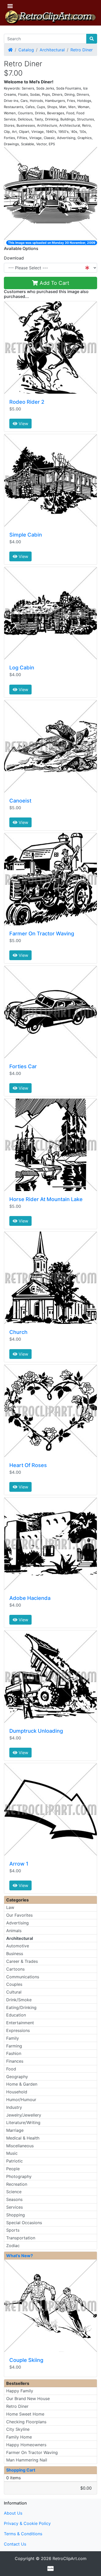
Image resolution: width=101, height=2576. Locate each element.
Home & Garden (22, 2084)
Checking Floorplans (26, 2422)
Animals (14, 1931)
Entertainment (20, 2023)
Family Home (19, 2437)
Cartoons (15, 1969)
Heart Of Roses (28, 1465)
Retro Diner (82, 50)
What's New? (20, 2256)
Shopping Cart (21, 2470)
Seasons (14, 2199)
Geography (17, 2077)
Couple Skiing (26, 2360)
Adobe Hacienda (30, 1598)
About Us (13, 2513)
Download (14, 258)
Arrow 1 (19, 1864)
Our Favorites (19, 1915)
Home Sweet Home (25, 2414)
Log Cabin (22, 668)
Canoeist (20, 801)
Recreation (17, 2184)
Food (11, 2069)
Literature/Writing (23, 2123)
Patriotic (15, 2161)
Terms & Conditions (23, 2534)
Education (16, 2015)
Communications (23, 1977)
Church (18, 1332)
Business (15, 1954)
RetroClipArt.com (70, 2558)
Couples (14, 1984)
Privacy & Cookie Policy (27, 2523)
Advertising (17, 1923)
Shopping (16, 2215)
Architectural (52, 50)
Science (14, 2192)
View (23, 424)
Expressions (18, 2030)
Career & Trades (22, 1961)
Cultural (14, 1992)
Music (12, 2153)
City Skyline (18, 2429)
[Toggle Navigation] (10, 6)
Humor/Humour (21, 2100)
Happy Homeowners (26, 2445)
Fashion (14, 2053)
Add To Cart (54, 283)
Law (10, 1907)
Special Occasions (24, 2223)
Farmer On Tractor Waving (42, 934)
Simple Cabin (26, 535)
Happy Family (20, 2391)
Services (15, 2207)
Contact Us (15, 2544)
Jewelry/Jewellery (24, 2115)
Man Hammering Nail (27, 2460)
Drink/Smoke (19, 2000)
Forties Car (23, 1066)
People (13, 2169)
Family (13, 2038)
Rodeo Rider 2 (27, 402)
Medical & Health (23, 2138)
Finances (15, 2061)
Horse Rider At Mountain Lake (46, 1199)
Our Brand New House (28, 2399)
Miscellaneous (20, 2146)
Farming (14, 2046)
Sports (13, 2230)
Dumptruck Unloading (36, 1731)
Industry (14, 2107)
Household (17, 2092)
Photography (19, 2176)
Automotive (18, 1946)
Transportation (21, 2238)
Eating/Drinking (21, 2007)
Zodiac (13, 2246)
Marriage (15, 2130)
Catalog (26, 50)
